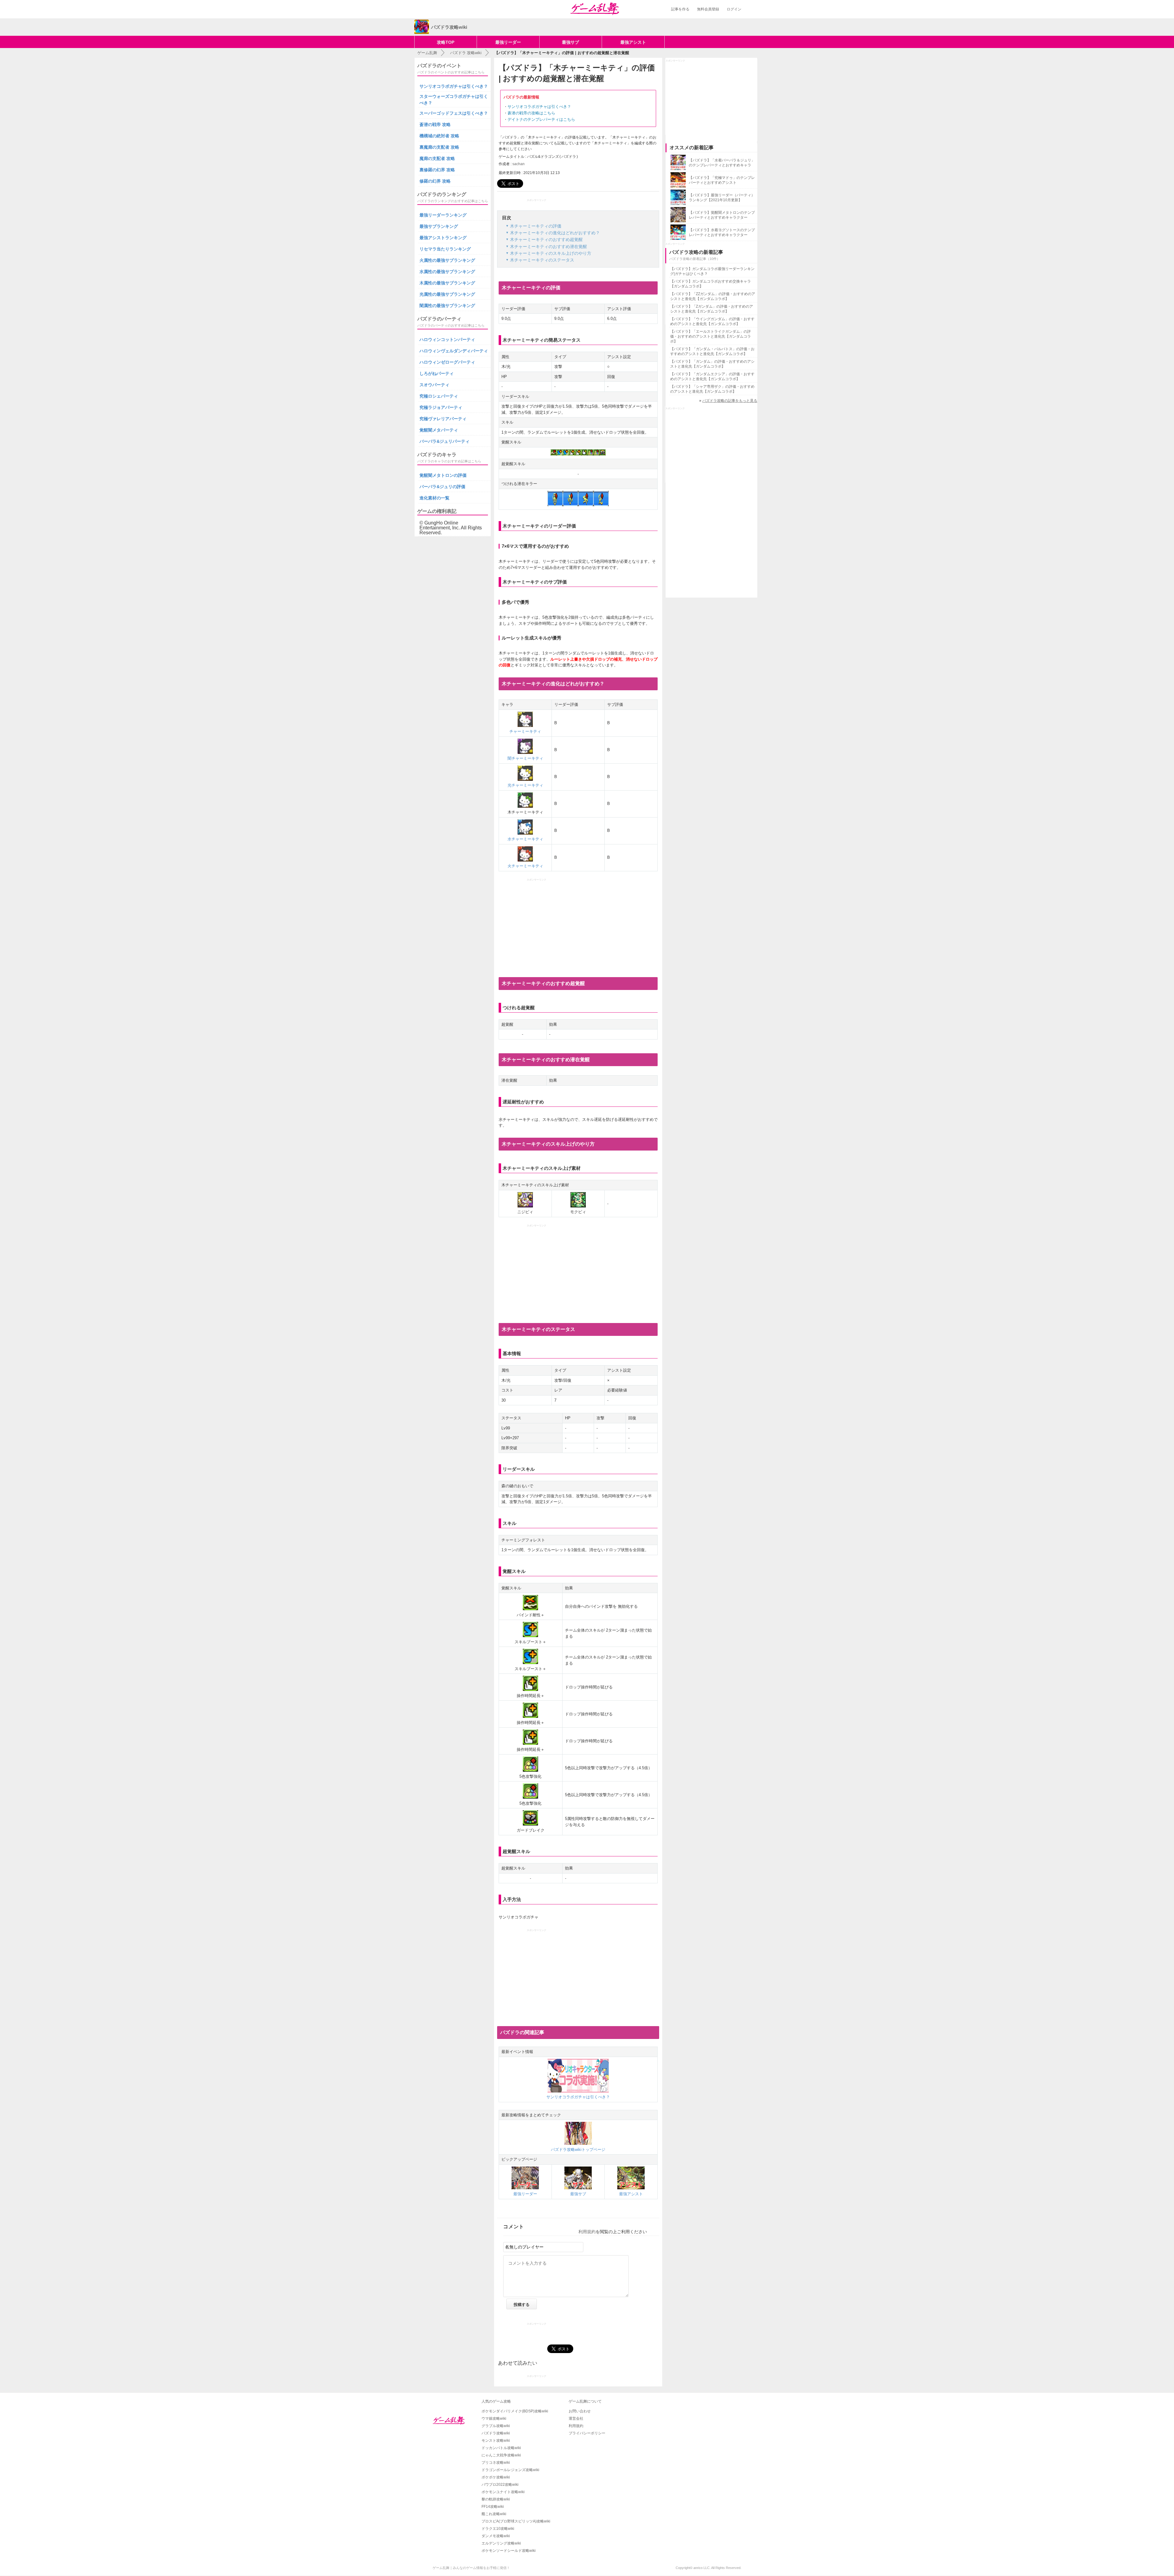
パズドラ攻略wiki (496, 2433)
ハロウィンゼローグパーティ (447, 362)
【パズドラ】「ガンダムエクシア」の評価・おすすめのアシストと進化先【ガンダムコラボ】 (712, 376)
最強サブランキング (439, 226)
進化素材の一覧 (434, 498)
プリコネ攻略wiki (496, 2463)
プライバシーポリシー (587, 2433)
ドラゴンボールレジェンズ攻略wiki (510, 2470)
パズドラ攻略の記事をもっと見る (730, 401)
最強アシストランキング (443, 238)
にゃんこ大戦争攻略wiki (501, 2455)
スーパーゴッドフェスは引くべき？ (454, 113)
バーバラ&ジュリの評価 (442, 487)
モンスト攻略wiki (496, 2441)
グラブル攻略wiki (496, 2426)
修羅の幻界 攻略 (435, 181)
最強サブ (570, 42)
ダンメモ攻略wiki (496, 2536)
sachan (519, 164)
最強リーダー (508, 42)
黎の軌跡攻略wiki (496, 2499)
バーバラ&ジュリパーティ (445, 441)
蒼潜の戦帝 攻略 (435, 124)
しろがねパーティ (437, 373)
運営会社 (576, 2418)
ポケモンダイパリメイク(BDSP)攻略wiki (515, 2411)
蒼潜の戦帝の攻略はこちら (531, 113)
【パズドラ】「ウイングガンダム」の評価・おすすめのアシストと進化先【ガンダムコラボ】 (712, 321)
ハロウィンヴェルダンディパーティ (454, 351)
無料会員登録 (708, 9)
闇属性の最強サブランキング (447, 306)
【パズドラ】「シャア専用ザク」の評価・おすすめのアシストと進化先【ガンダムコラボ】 (712, 389)
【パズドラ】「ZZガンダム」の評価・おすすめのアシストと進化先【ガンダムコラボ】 (713, 296)
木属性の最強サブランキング (447, 283)
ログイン (734, 9)
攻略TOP (446, 42)
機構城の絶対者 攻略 (439, 136)
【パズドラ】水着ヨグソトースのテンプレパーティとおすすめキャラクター (722, 232)
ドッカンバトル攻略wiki (501, 2448)
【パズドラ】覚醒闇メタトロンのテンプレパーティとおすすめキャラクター (722, 215)
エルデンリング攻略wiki (501, 2543)
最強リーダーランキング (443, 215)
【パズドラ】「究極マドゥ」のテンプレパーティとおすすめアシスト (722, 180)
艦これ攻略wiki (494, 2514)
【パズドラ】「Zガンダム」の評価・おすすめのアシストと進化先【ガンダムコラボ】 (712, 309)
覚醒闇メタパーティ (439, 430)
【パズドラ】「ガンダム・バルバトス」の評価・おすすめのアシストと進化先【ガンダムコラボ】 (712, 351)
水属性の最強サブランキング (447, 272)
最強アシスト (633, 42)
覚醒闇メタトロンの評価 (443, 475)
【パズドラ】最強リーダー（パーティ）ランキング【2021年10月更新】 (722, 198)
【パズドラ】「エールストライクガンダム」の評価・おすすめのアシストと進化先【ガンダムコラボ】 (711, 336)
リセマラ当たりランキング (445, 249)
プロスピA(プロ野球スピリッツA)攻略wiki (516, 2521)
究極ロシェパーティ (439, 396)
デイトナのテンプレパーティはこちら (541, 119)
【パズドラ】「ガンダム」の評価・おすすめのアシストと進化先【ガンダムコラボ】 (712, 364)
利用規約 (587, 2232)
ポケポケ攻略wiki (496, 2477)
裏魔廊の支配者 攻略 (439, 147)
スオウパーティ (434, 385)
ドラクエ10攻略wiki (498, 2529)
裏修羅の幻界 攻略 (437, 170)
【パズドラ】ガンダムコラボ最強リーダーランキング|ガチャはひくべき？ (712, 271)
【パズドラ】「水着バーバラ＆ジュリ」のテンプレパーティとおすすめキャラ (722, 163)
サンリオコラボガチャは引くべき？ (539, 107)
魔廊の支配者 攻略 (437, 158)
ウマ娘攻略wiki (494, 2418)
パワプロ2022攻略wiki (500, 2485)
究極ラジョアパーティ (441, 407)
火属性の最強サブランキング (447, 260)
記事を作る (680, 9)
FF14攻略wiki (493, 2507)
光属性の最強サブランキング (447, 294)
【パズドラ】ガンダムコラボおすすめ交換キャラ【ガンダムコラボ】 (711, 284)
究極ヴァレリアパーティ (443, 419)
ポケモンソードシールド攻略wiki (509, 2551)
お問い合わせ (580, 2411)
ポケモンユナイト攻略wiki (503, 2492)
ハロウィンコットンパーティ (447, 339)
